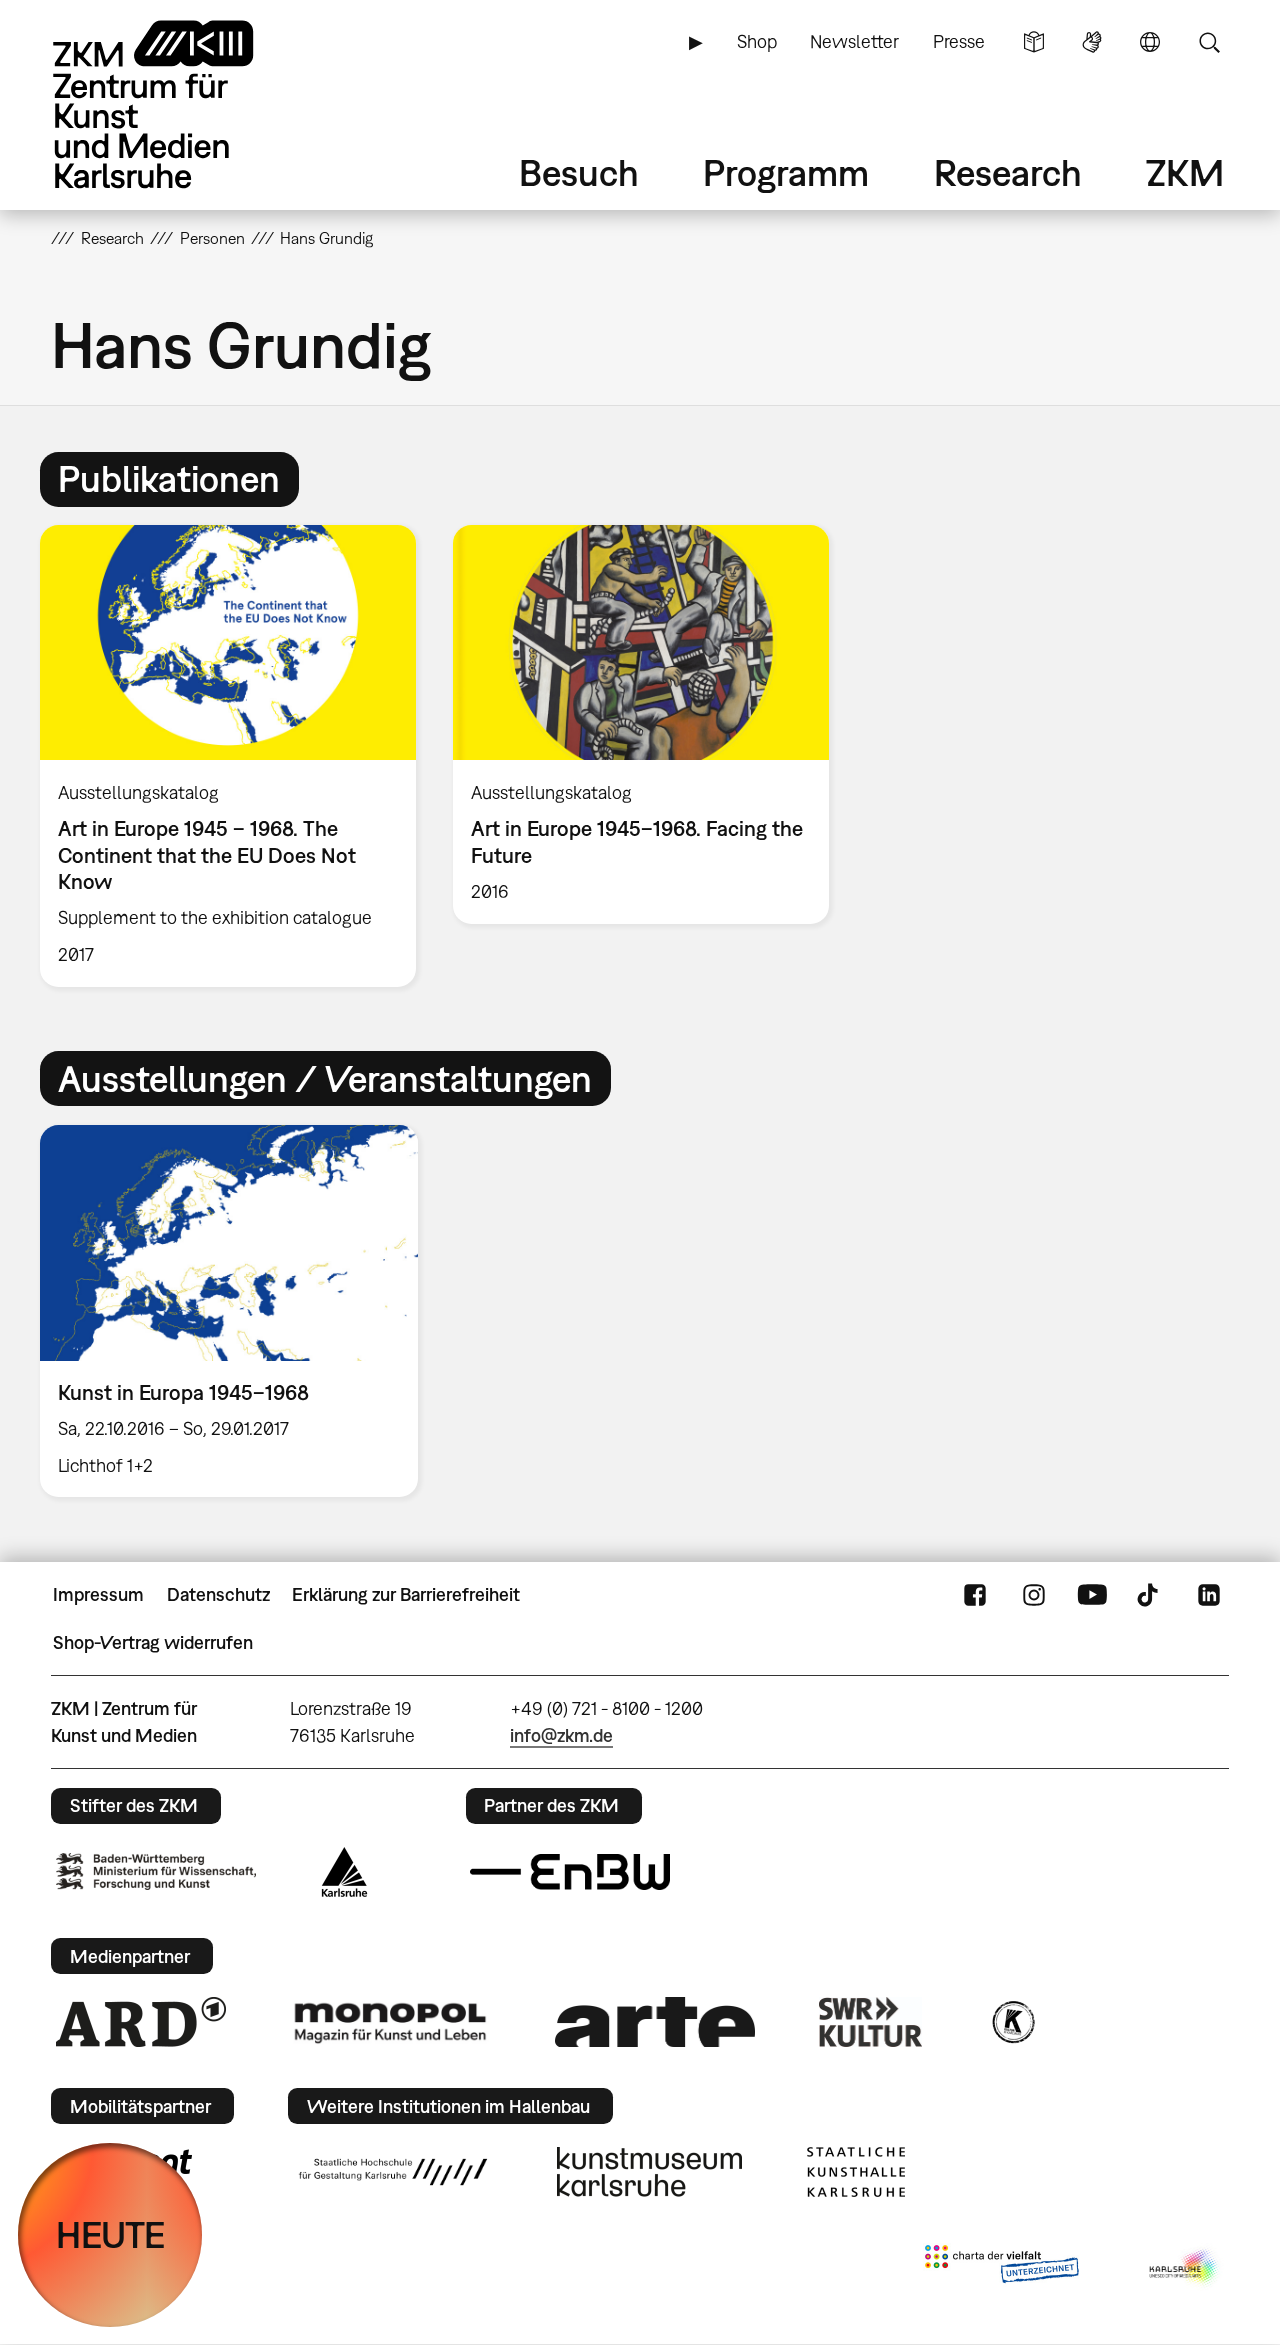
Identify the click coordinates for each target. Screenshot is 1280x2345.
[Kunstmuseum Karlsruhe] (649, 2172)
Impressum (98, 1594)
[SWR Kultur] (871, 2022)
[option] (228, 756)
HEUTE (110, 2234)
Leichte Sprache (1034, 42)
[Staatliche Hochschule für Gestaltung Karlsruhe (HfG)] (393, 2172)
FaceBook (975, 1595)
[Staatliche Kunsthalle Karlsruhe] (856, 2172)
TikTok (1150, 1595)
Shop (757, 41)
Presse (959, 41)
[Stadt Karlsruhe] (344, 1872)
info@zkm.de (561, 1735)
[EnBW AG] (570, 1872)
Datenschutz (218, 1594)
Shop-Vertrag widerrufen (153, 1642)
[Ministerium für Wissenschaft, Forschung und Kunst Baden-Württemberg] (156, 1871)
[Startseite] (181, 104)
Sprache (1150, 42)
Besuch (579, 172)
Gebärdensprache (1092, 42)
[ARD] (141, 2022)
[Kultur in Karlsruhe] (1012, 2022)
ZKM (1185, 172)
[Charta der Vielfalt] (1001, 2268)
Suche (1209, 42)
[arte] (655, 2021)
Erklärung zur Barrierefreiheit (406, 1594)
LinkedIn (1209, 1595)
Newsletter (854, 41)
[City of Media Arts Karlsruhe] (1185, 2268)
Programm (786, 172)
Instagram (1034, 1595)
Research (1008, 172)
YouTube (1092, 1595)
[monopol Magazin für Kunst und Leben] (390, 2022)
